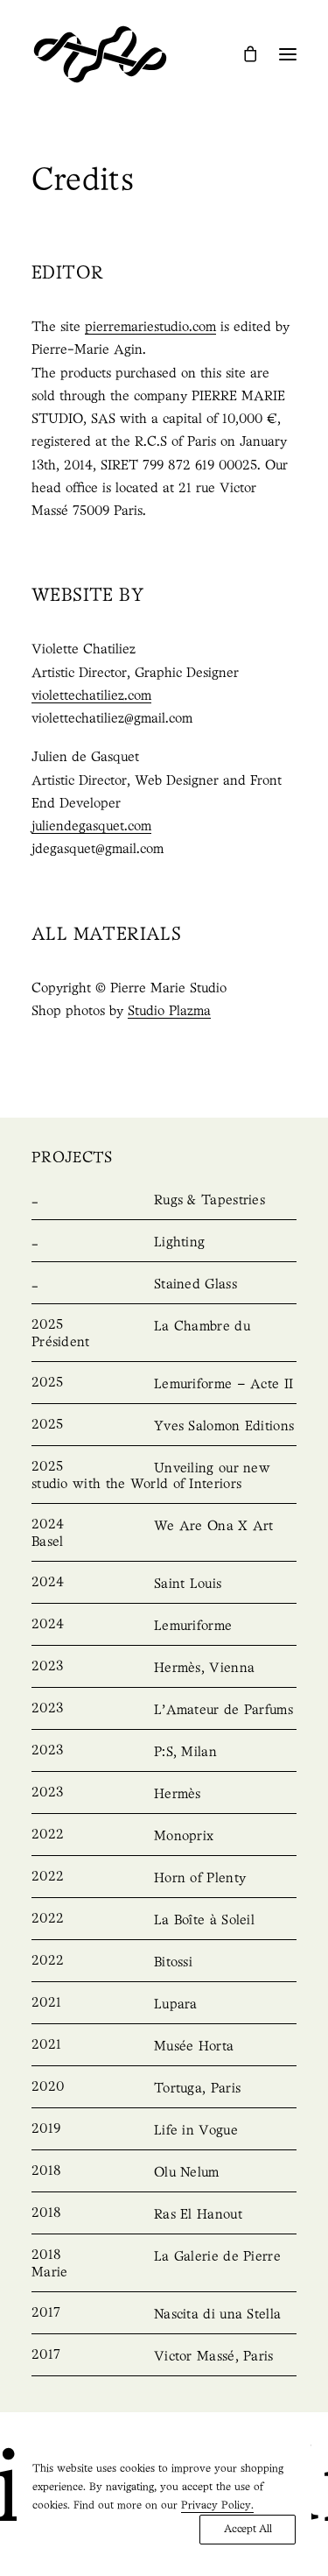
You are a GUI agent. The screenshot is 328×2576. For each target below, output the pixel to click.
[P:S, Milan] (164, 1753)
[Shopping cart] (242, 53)
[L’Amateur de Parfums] (164, 1711)
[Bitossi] (164, 1963)
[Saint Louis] (164, 1584)
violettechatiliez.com (91, 696)
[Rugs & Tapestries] (164, 1201)
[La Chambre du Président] (164, 1335)
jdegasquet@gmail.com (98, 850)
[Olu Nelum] (164, 2173)
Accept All (248, 2529)
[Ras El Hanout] (164, 2215)
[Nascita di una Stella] (164, 2315)
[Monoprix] (164, 1837)
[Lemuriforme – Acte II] (164, 1385)
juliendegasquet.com (91, 827)
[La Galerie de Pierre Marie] (164, 2265)
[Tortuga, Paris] (164, 2089)
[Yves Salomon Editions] (164, 1427)
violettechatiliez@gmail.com (112, 719)
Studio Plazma (169, 1012)
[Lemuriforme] (164, 1627)
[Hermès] (164, 1795)
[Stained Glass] (164, 1285)
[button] (288, 54)
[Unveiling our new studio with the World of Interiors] (164, 1477)
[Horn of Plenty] (164, 1879)
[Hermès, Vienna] (164, 1669)
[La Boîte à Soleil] (164, 1921)
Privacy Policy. (217, 2505)
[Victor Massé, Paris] (164, 2357)
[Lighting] (164, 1243)
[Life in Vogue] (164, 2131)
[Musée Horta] (164, 2047)
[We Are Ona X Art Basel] (164, 1535)
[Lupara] (164, 2005)
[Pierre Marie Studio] (100, 54)
